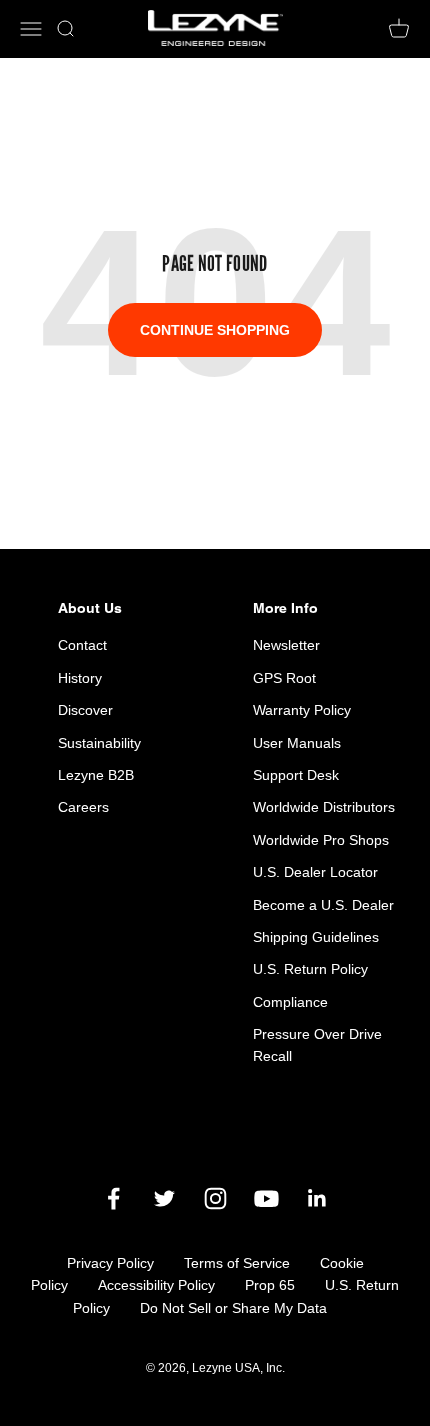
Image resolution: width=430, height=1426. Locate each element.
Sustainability (99, 743)
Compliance (290, 1002)
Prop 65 (270, 1285)
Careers (83, 807)
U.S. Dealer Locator (315, 872)
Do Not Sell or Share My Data (233, 1308)
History (80, 678)
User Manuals (297, 743)
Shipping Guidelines (316, 937)
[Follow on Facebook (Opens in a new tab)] (113, 1198)
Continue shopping (215, 330)
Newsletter (286, 645)
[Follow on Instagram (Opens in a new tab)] (215, 1198)
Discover (85, 710)
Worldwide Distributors (324, 807)
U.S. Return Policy (310, 969)
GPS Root (284, 678)
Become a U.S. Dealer (323, 905)
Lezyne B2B (96, 775)
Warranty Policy (302, 710)
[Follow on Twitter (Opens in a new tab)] (164, 1198)
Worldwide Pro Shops (321, 840)
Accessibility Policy (156, 1285)
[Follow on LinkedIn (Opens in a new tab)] (317, 1198)
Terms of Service (237, 1263)
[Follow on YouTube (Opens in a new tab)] (266, 1198)
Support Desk (296, 775)
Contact (82, 645)
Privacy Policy (110, 1263)
